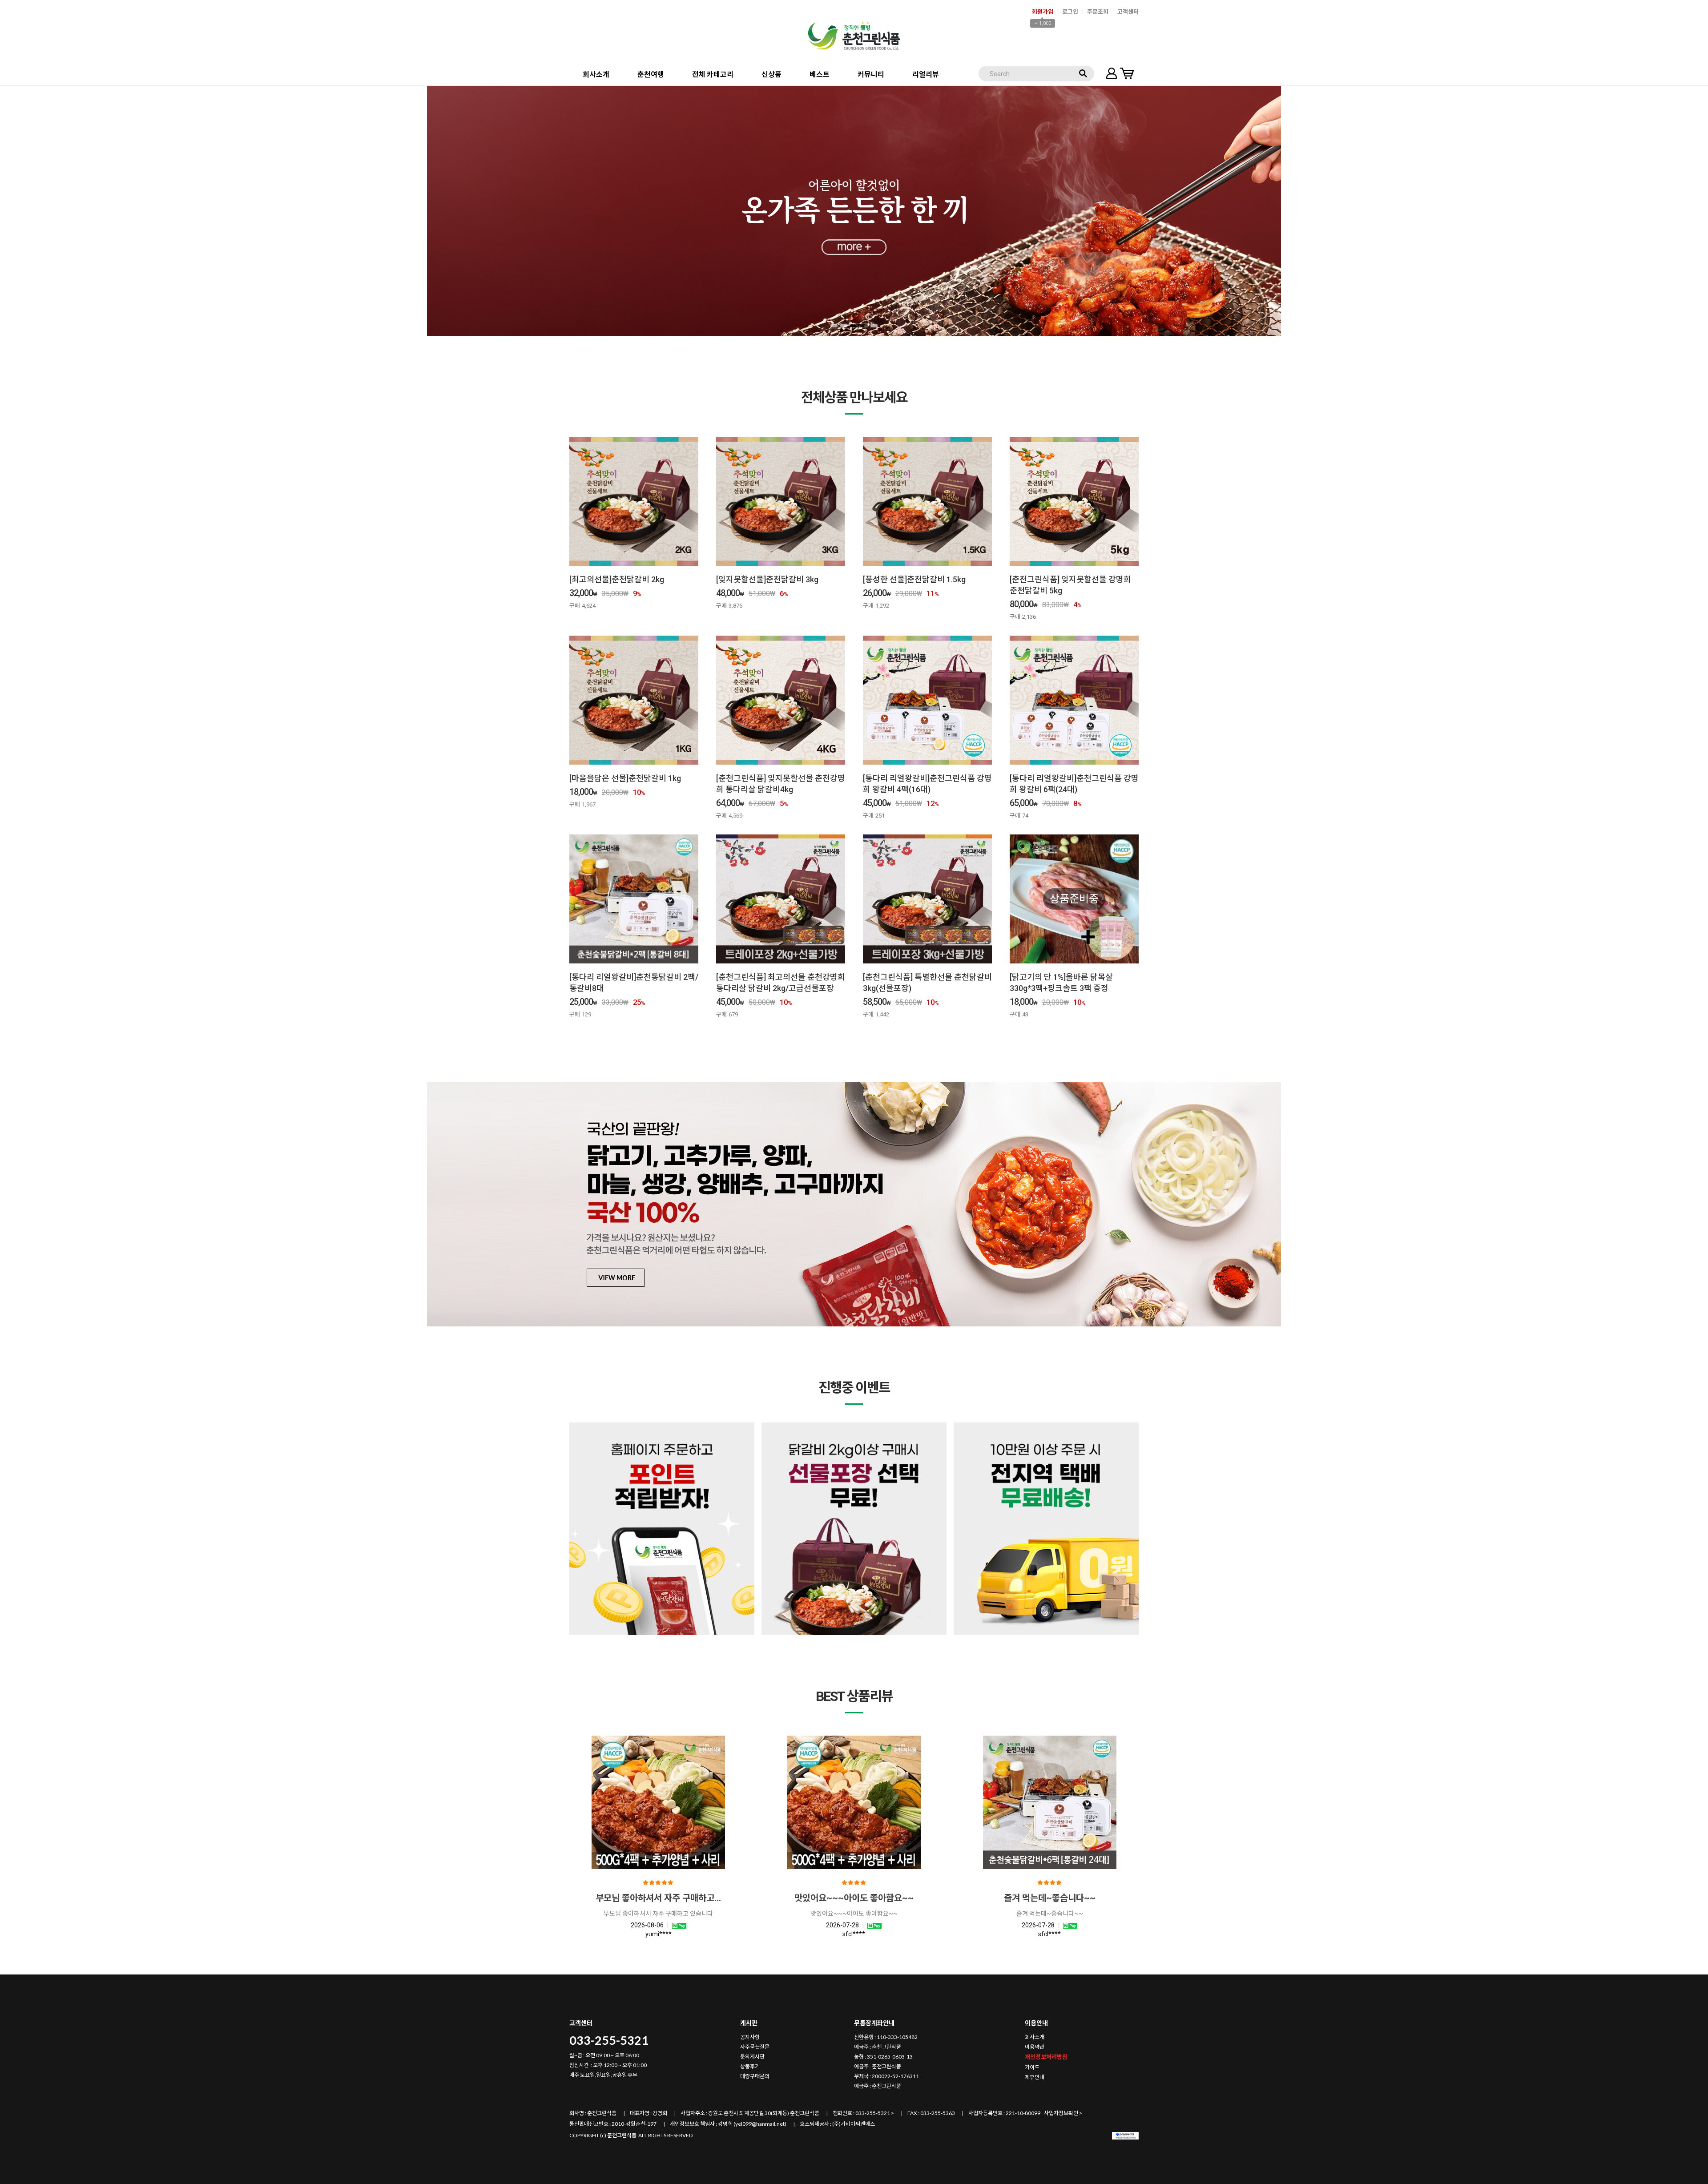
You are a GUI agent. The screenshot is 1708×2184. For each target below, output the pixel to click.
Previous (20, 211)
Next (1688, 211)
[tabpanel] (854, 211)
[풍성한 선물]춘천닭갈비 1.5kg (914, 579)
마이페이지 (1111, 73)
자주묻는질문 (755, 2047)
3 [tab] (854, 326)
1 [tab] (834, 326)
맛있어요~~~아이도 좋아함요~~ (854, 1898)
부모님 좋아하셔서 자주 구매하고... (658, 1898)
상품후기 (750, 2066)
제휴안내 (1035, 2077)
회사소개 (1035, 2037)
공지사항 (750, 2037)
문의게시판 (752, 2057)
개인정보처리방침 (1046, 2057)
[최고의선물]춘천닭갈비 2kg (617, 579)
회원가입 (1043, 12)
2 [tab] (844, 326)
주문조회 (1098, 12)
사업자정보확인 (1061, 2113)
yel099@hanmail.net (760, 2124)
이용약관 (1035, 2047)
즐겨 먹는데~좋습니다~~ (1050, 1898)
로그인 (1070, 12)
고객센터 (1128, 12)
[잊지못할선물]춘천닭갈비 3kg (767, 579)
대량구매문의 (755, 2076)
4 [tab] (869, 326)
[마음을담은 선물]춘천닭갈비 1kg (625, 778)
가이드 (1032, 2067)
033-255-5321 (609, 2040)
